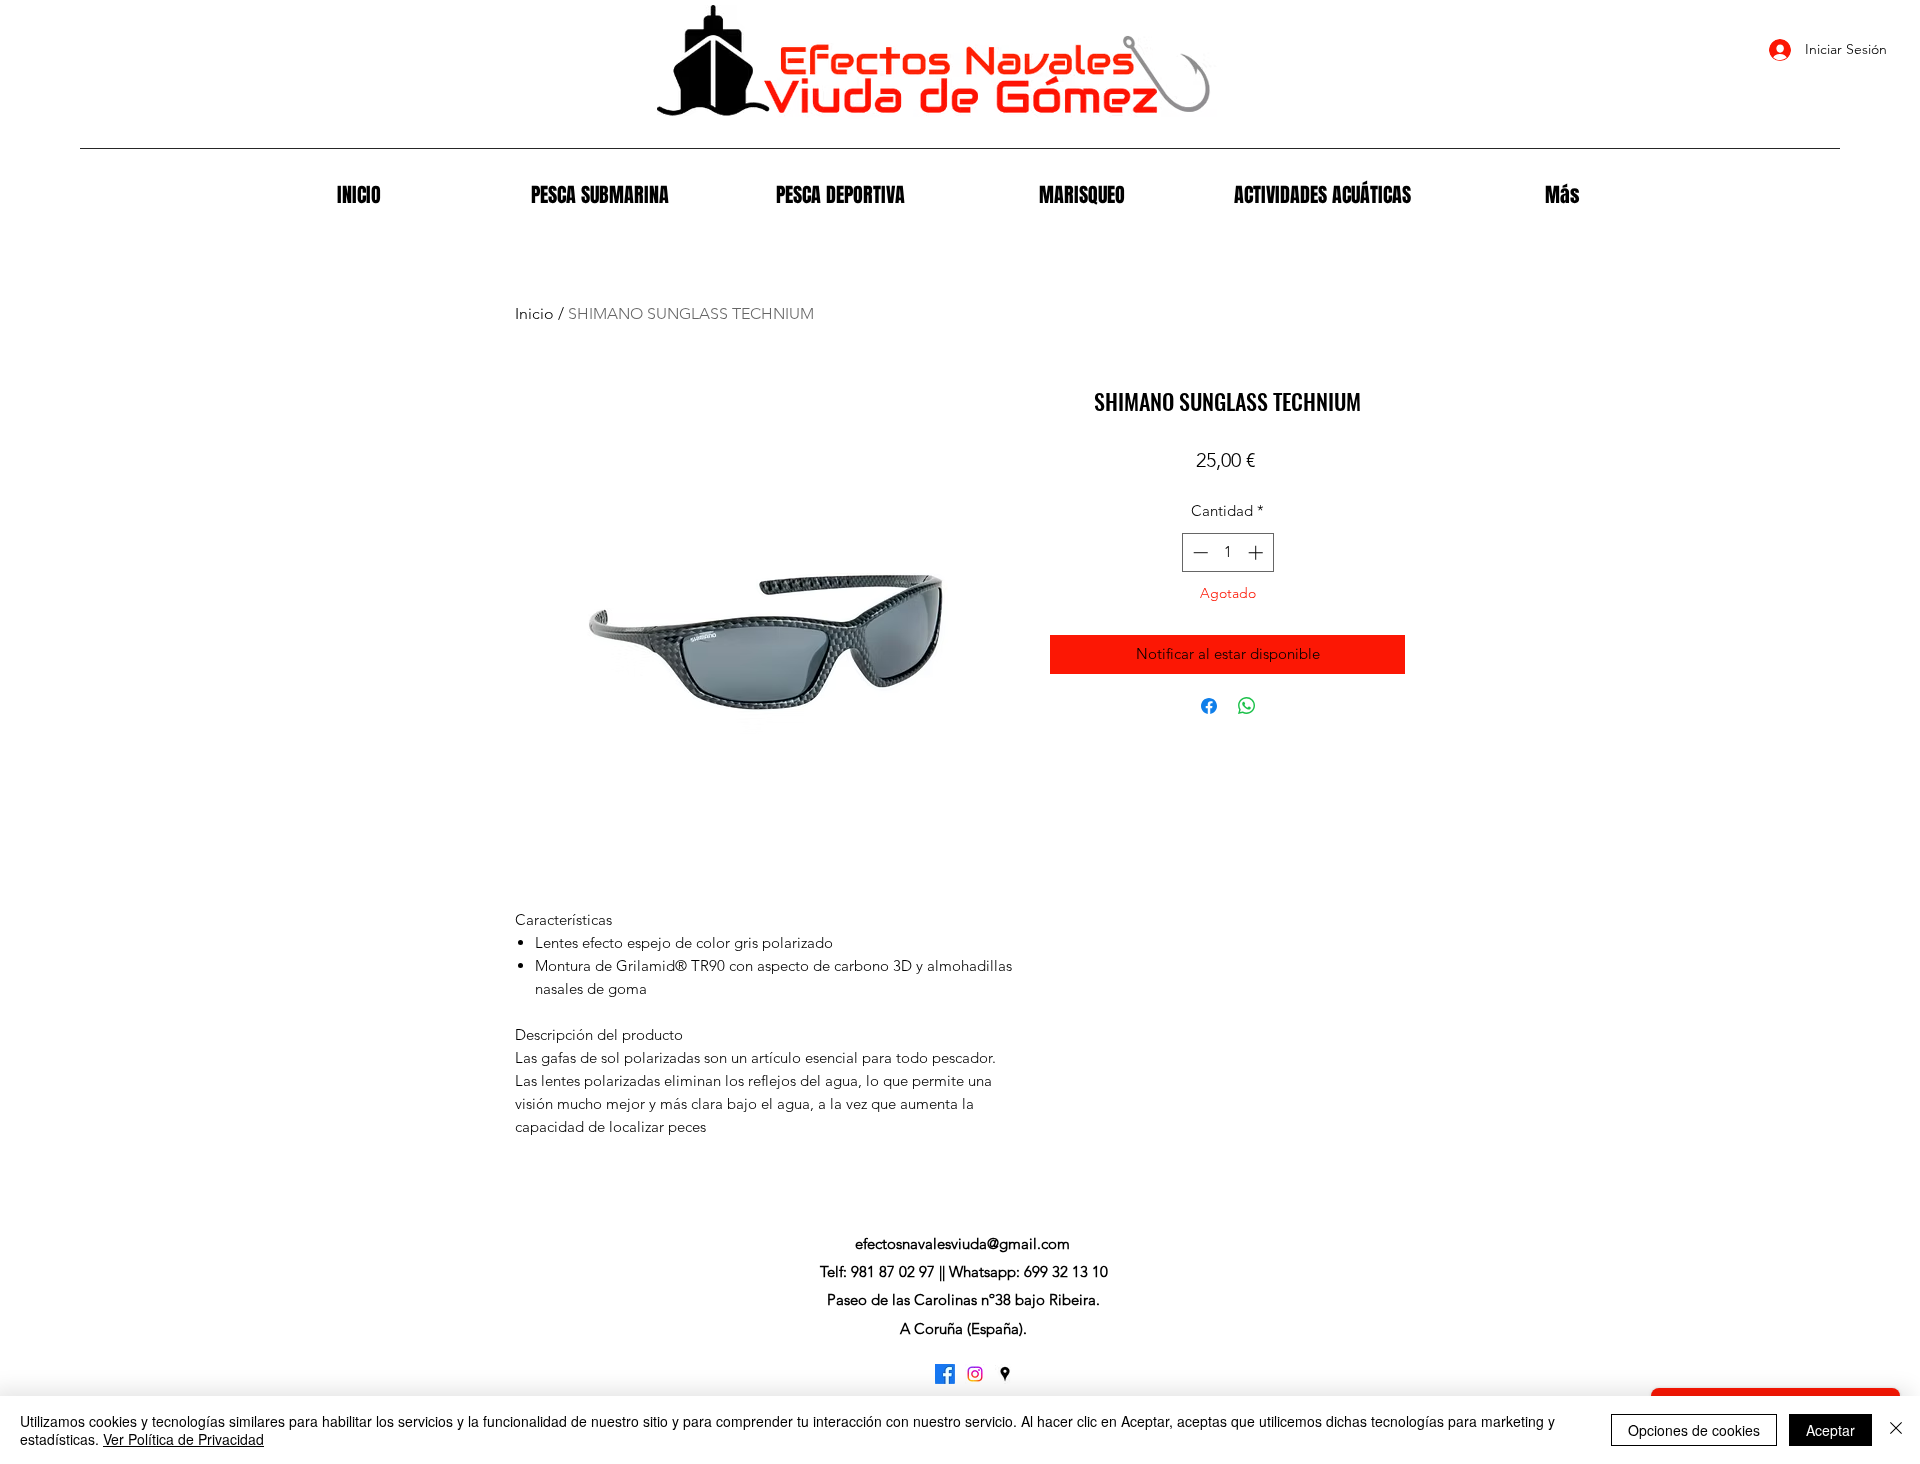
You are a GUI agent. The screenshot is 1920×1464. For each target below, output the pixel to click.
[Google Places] (1005, 1374)
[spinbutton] (1227, 552)
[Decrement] (1198, 552)
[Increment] (1257, 552)
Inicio (534, 313)
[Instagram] (975, 1374)
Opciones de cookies (1694, 1430)
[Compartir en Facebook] (1209, 706)
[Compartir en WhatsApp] (1247, 706)
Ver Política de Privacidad (183, 1439)
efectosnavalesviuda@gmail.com (962, 1243)
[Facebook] (945, 1374)
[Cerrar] (1896, 1430)
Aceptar (1830, 1430)
